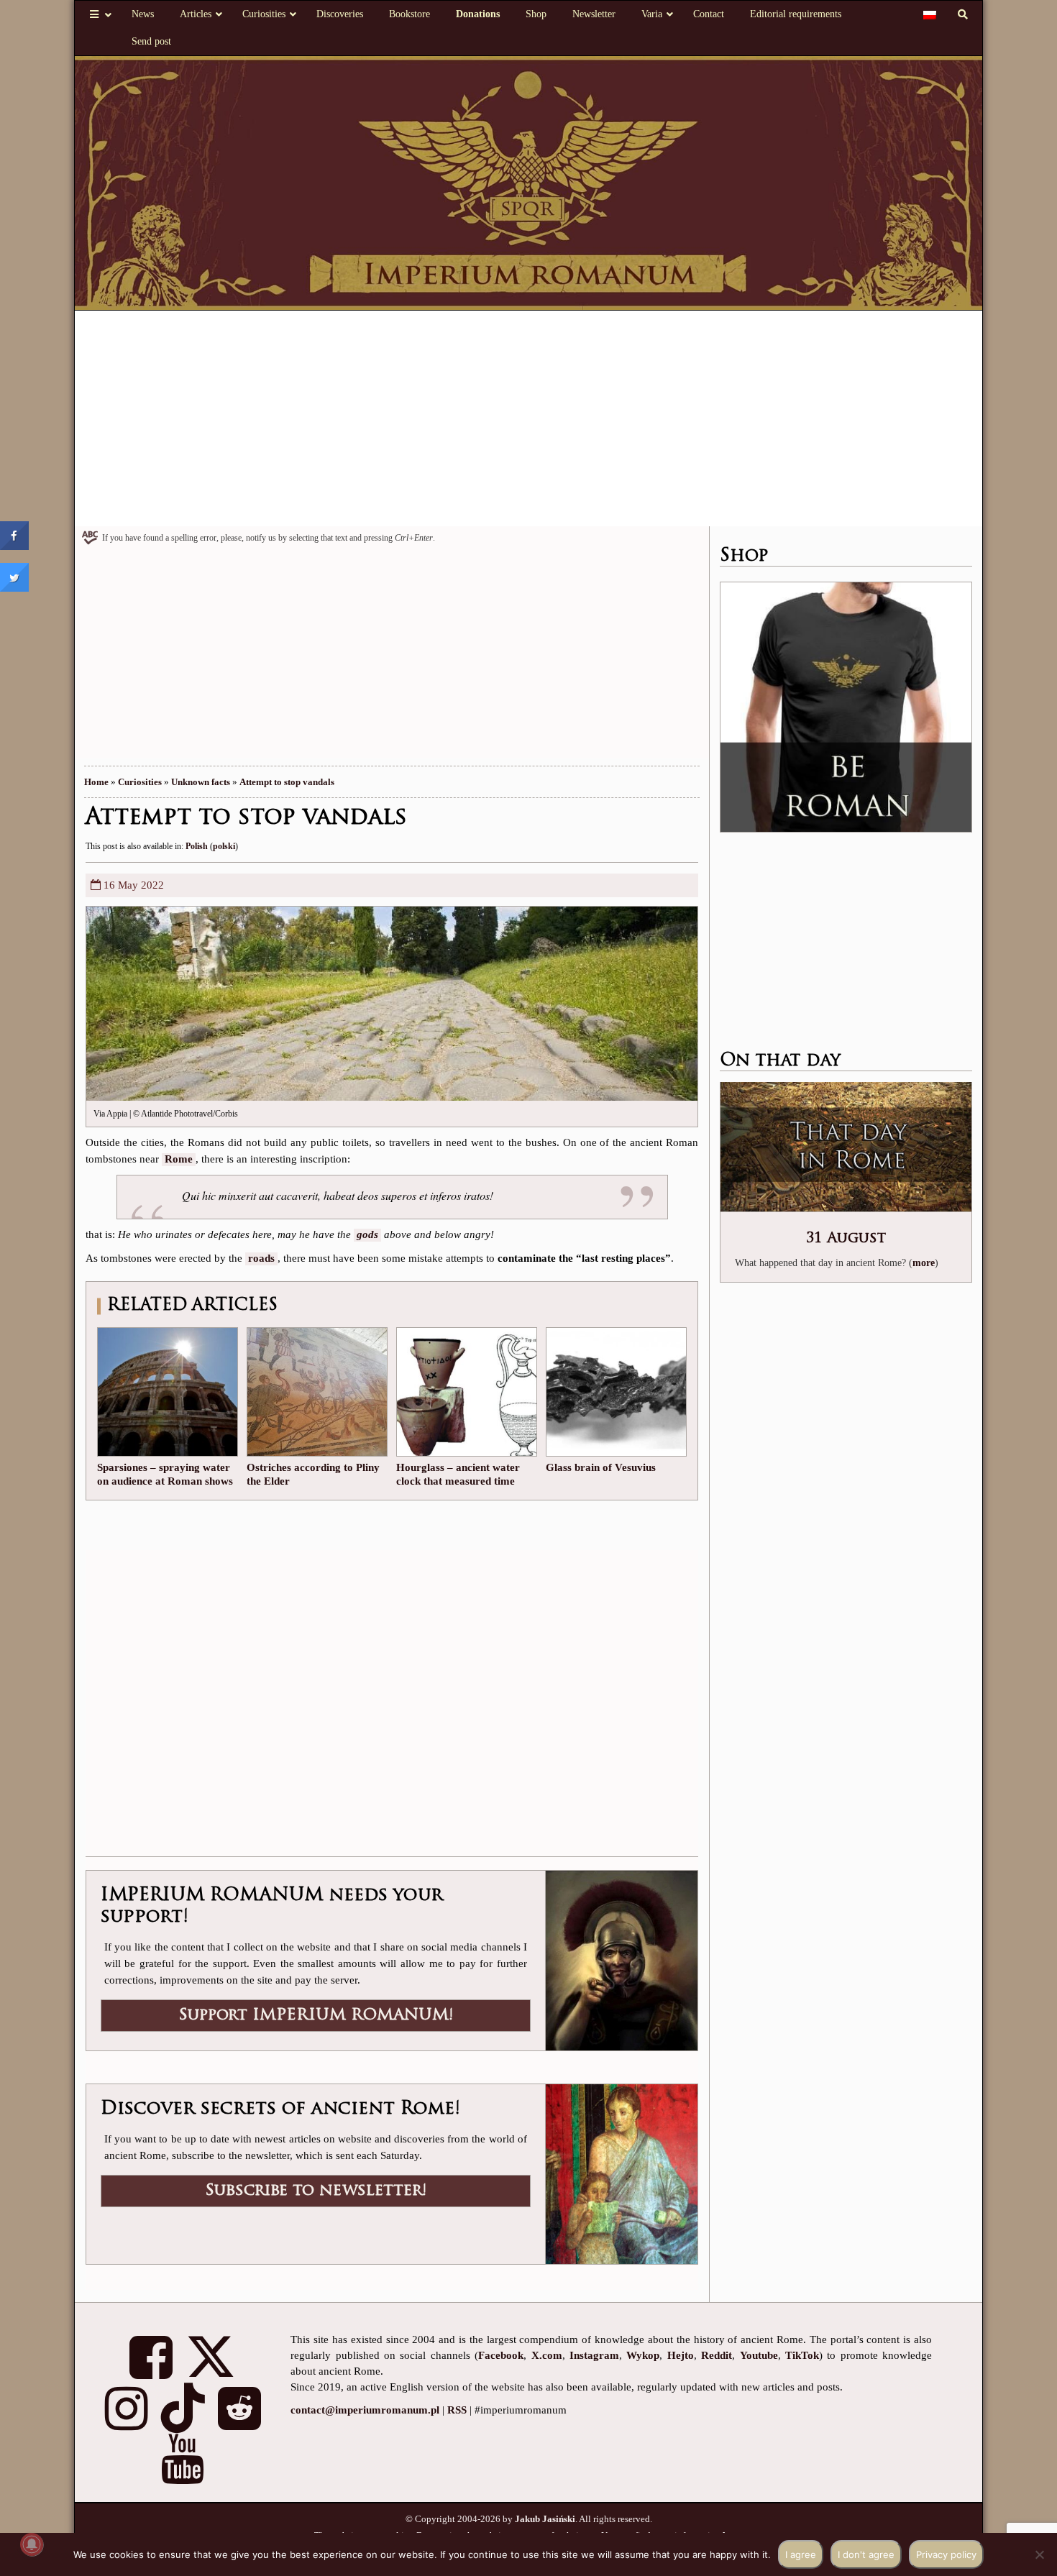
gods (367, 1234)
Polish (197, 846)
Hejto (681, 2355)
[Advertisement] (528, 418)
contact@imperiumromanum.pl (365, 2410)
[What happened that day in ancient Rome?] (846, 1148)
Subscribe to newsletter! (316, 2191)
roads (261, 1258)
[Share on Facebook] (14, 546)
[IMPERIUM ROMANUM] (528, 182)
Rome (179, 1159)
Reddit (717, 2355)
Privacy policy (946, 2554)
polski (224, 846)
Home (96, 782)
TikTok (802, 2355)
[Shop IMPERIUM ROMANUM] (846, 707)
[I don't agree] (1039, 2554)
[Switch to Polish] (930, 14)
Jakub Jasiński (545, 2519)
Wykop (643, 2355)
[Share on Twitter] (14, 587)
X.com (547, 2355)
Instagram (594, 2355)
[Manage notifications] (32, 2544)
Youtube (759, 2355)
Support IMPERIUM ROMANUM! (316, 2016)
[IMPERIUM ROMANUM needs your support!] (622, 1959)
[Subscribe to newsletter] (622, 2173)
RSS (457, 2410)
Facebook (501, 2355)
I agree (801, 2554)
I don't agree (866, 2554)
